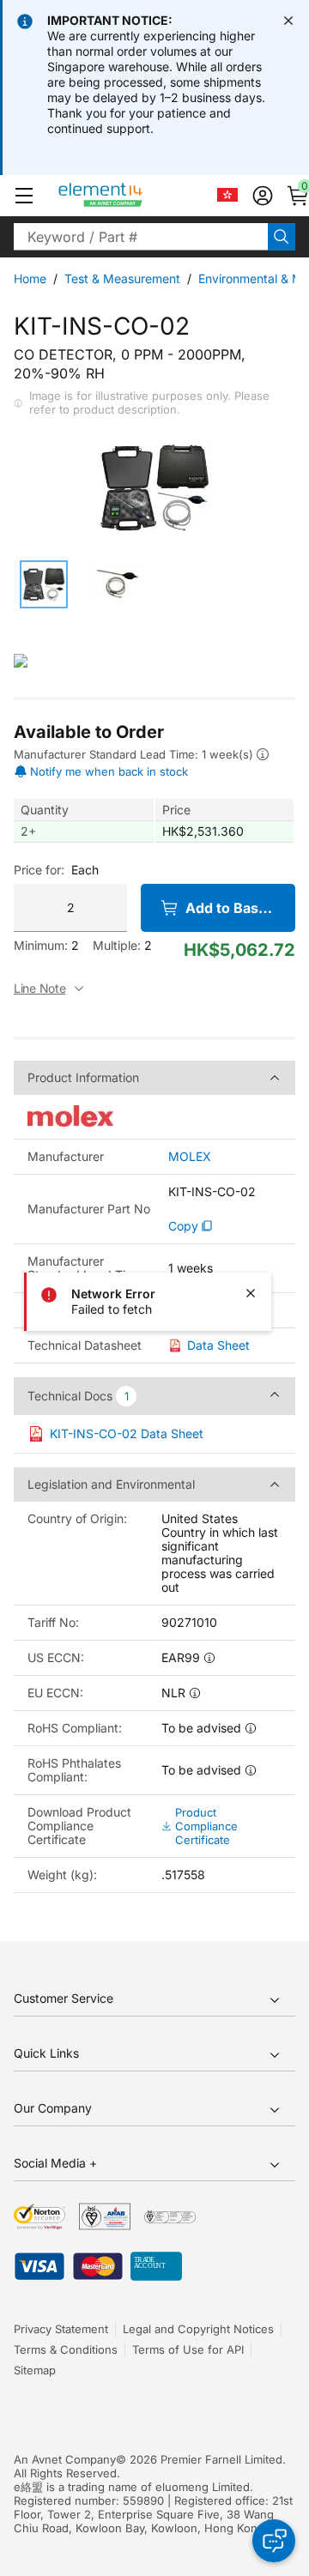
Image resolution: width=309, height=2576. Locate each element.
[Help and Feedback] (274, 2541)
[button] (24, 196)
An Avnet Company (65, 2459)
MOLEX (190, 1157)
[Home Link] (133, 196)
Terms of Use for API (188, 2349)
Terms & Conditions (66, 2349)
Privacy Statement (61, 2329)
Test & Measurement (122, 278)
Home (30, 278)
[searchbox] (141, 237)
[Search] (282, 237)
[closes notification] (288, 21)
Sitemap (35, 2370)
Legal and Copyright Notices (198, 2329)
